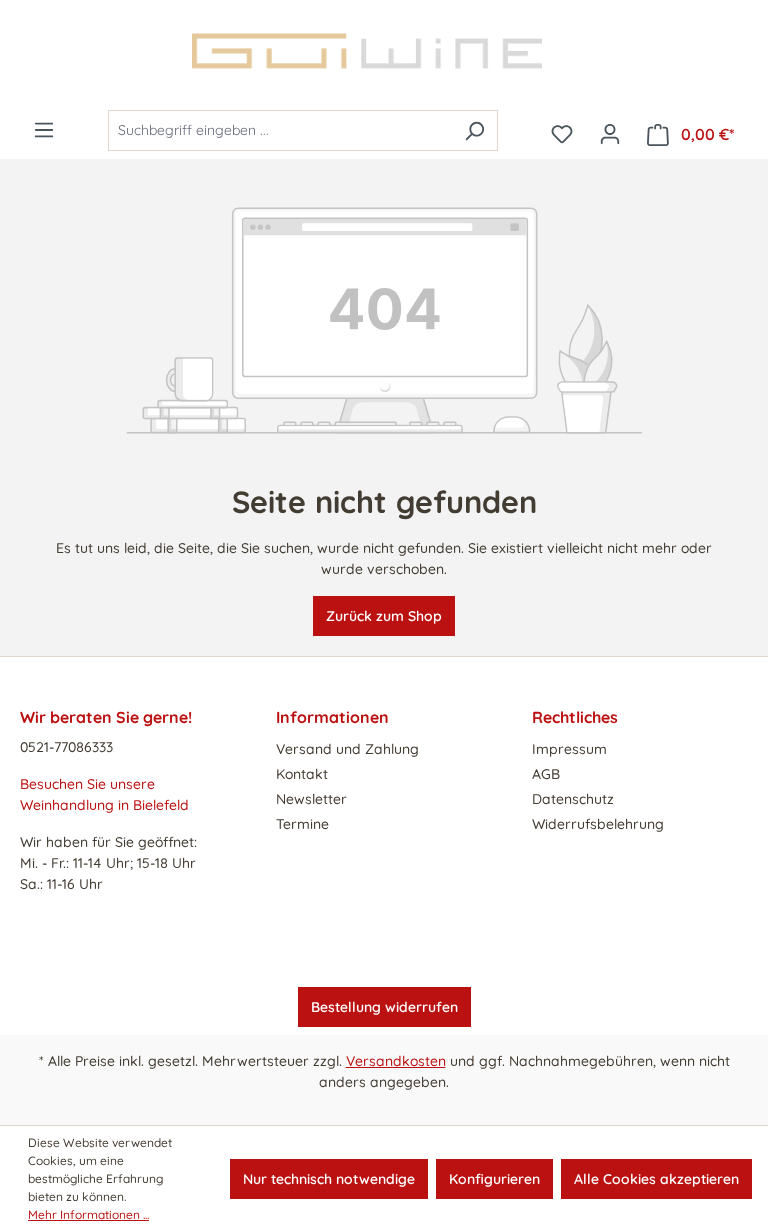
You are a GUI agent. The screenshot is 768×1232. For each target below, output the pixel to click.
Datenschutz (573, 799)
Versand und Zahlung (347, 749)
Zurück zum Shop (384, 616)
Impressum (569, 749)
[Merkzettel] (562, 134)
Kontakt (302, 774)
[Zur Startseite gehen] (384, 51)
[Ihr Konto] (610, 134)
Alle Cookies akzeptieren (656, 1179)
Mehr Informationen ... (88, 1214)
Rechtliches (575, 717)
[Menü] (44, 130)
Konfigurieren (494, 1179)
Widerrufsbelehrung (598, 824)
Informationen (332, 717)
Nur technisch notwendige (329, 1179)
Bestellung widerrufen (384, 1007)
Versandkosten (396, 1061)
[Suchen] (474, 130)
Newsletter (311, 799)
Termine (302, 824)
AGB (546, 774)
